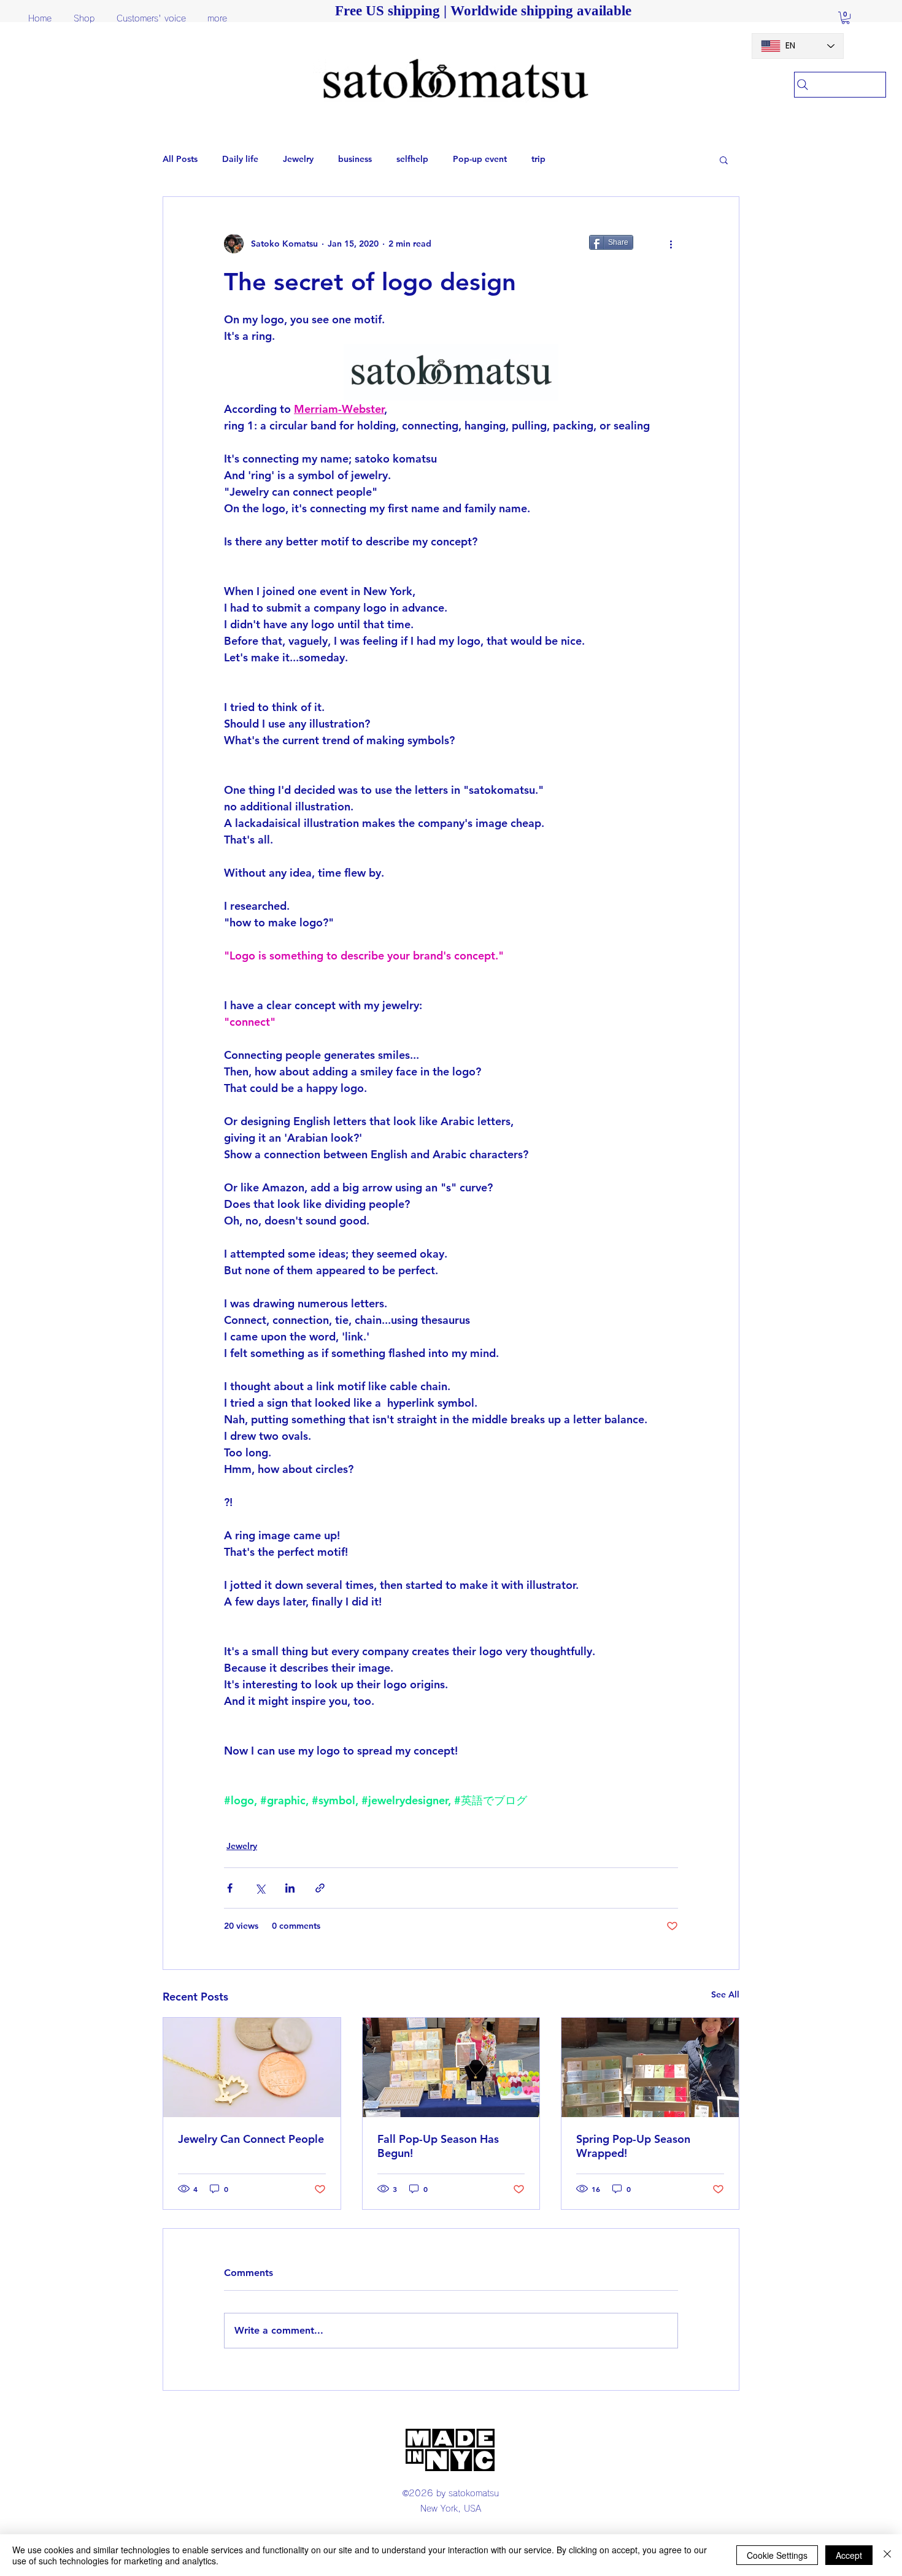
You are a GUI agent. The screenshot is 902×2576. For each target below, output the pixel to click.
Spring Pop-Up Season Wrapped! (633, 2146)
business (355, 159)
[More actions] (671, 244)
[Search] (840, 85)
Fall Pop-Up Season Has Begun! (438, 2146)
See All (725, 1994)
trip (538, 159)
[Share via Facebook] (230, 1888)
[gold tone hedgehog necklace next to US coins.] (252, 2067)
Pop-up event (480, 159)
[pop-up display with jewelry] (451, 2067)
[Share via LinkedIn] (290, 1888)
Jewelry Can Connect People (251, 2139)
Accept (849, 2555)
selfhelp (412, 159)
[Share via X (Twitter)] (260, 1888)
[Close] (887, 2555)
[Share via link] (320, 1888)
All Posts (180, 159)
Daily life (240, 159)
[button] (846, 18)
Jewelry (298, 159)
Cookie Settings (777, 2555)
